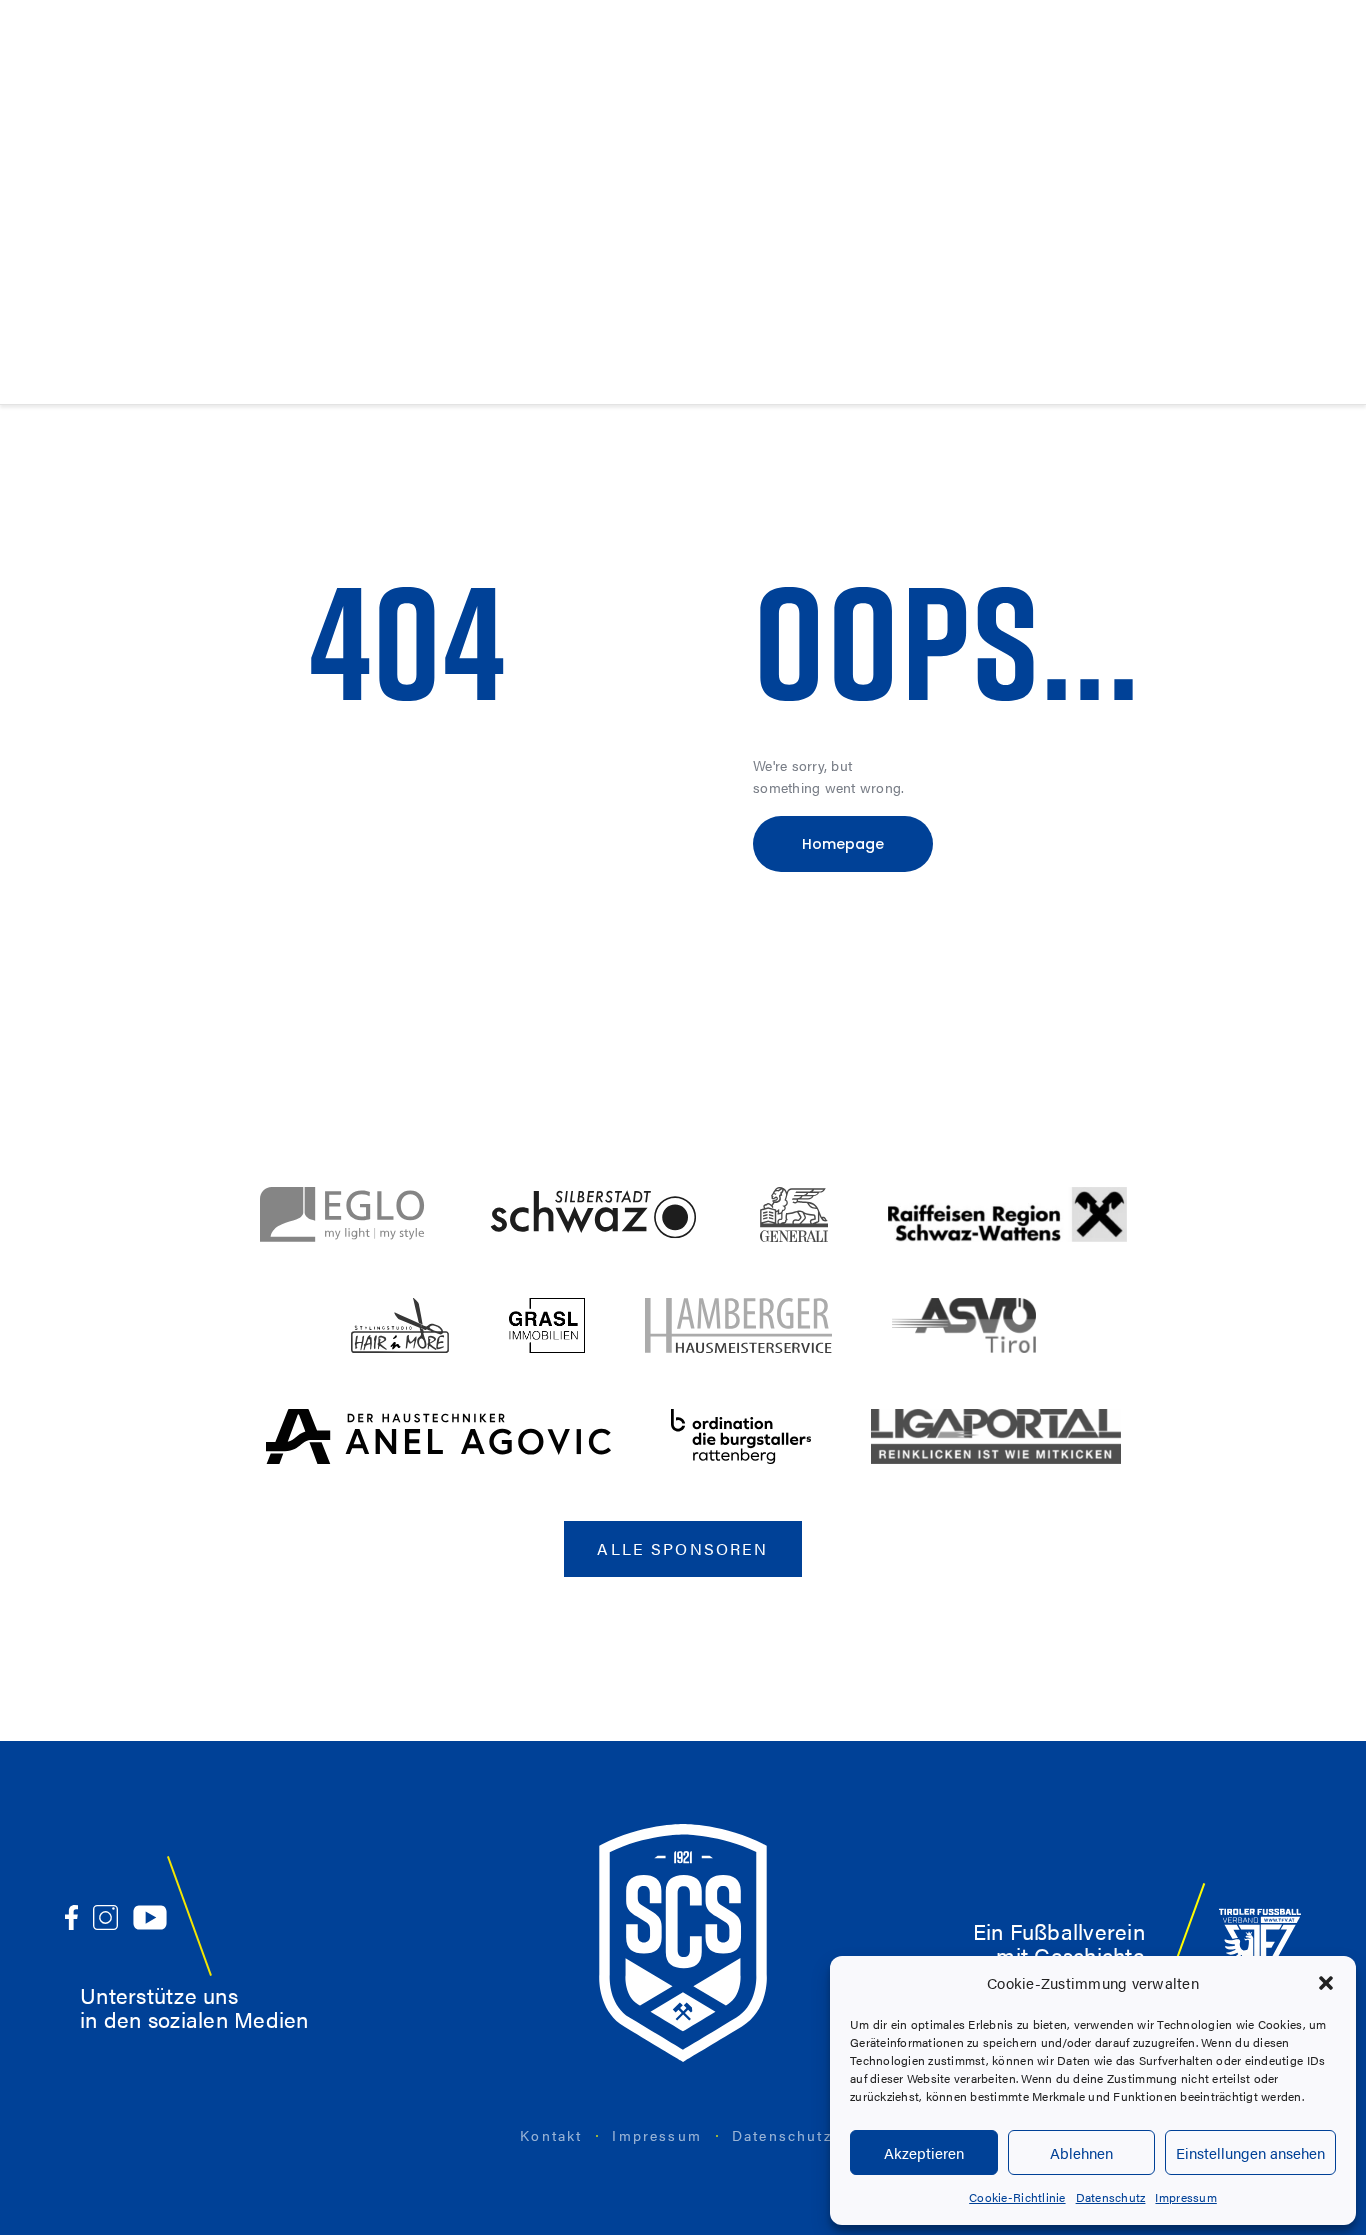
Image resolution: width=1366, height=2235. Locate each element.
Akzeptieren (924, 2152)
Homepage (843, 844)
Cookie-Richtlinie (1017, 2197)
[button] (1326, 1983)
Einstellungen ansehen (1250, 2152)
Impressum (1185, 2197)
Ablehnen (1081, 2152)
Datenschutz (1111, 2197)
